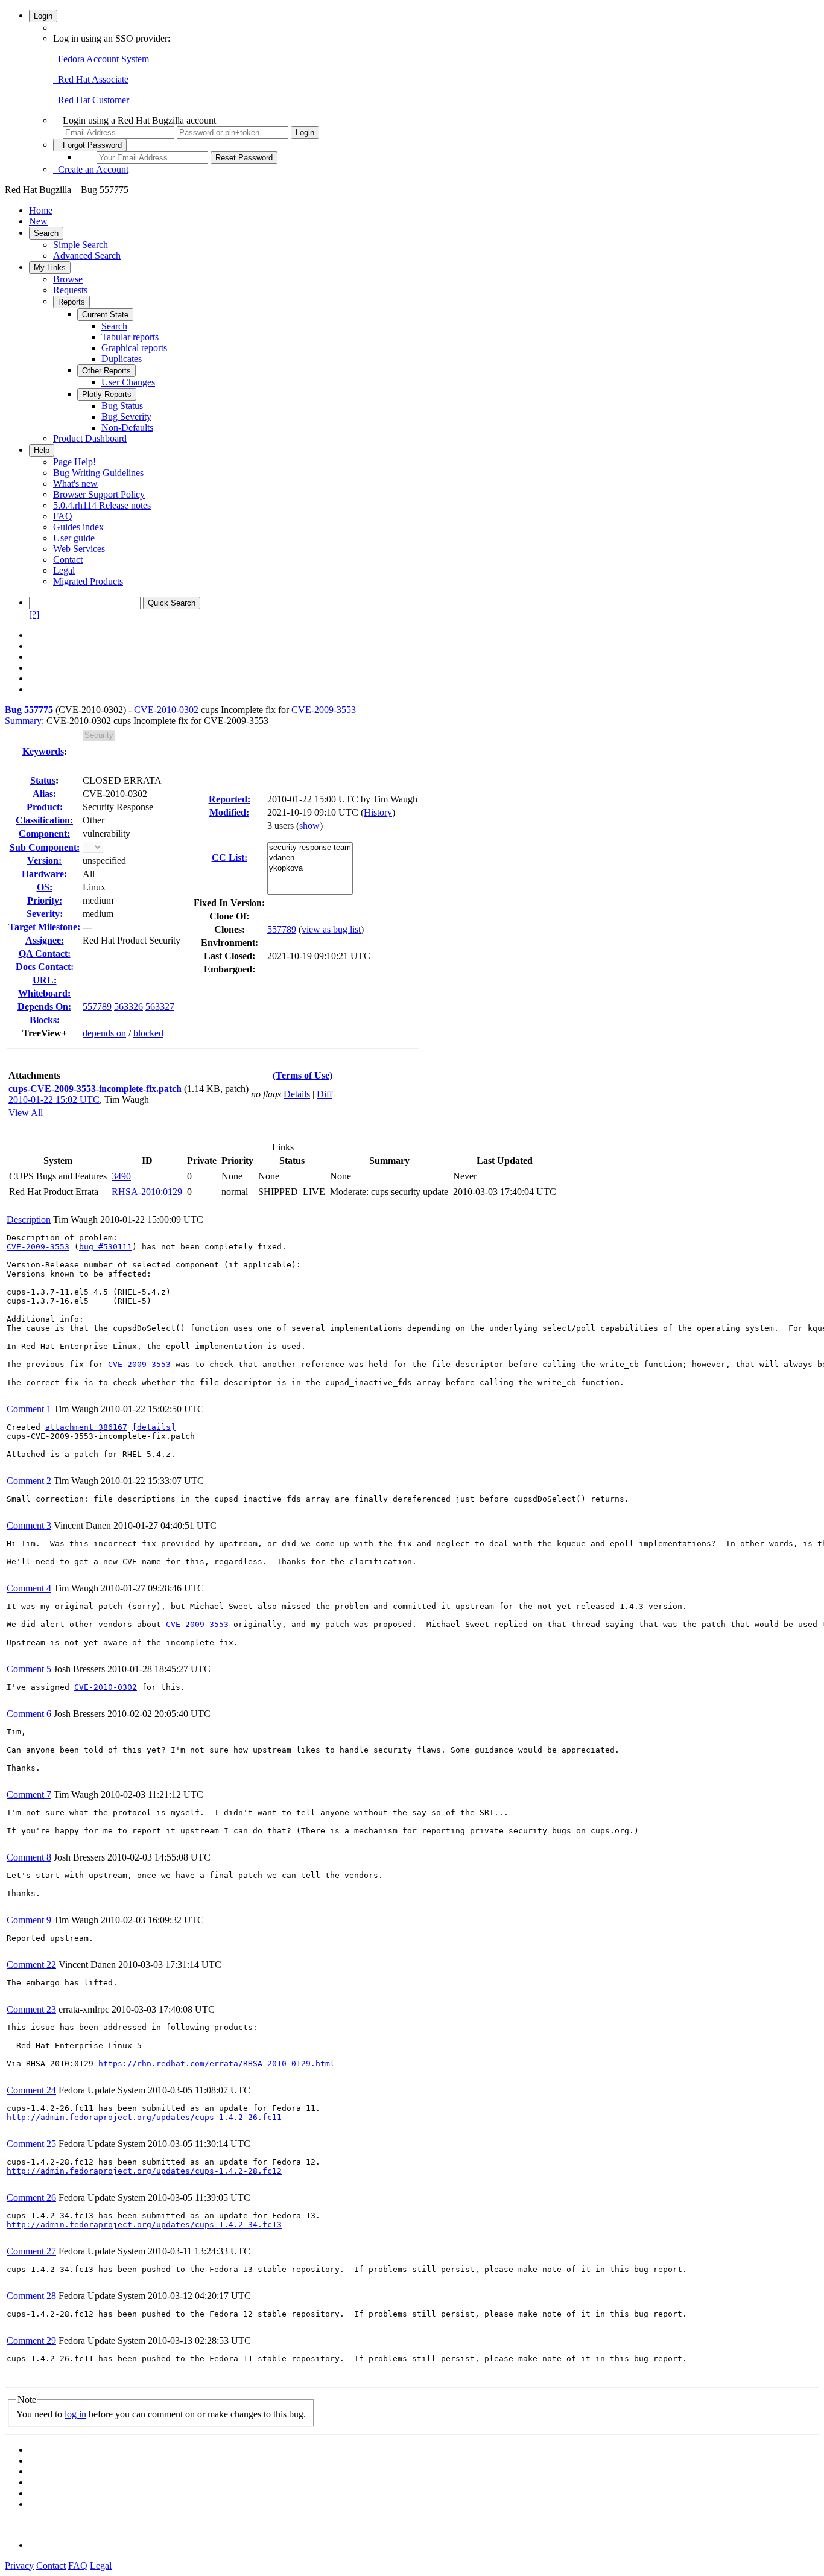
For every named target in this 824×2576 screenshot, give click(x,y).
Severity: (45, 914)
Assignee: (45, 940)
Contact (68, 560)
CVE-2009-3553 (324, 710)
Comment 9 (29, 1920)
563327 (160, 1007)
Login (43, 16)
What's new (75, 484)
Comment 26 (31, 2197)
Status (43, 780)
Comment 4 (29, 1588)
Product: (45, 807)
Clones (228, 929)
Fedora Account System (101, 59)
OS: (45, 887)
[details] (154, 1427)
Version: (44, 861)
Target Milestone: (44, 927)
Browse (68, 279)
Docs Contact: (45, 967)
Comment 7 (29, 1794)
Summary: (24, 721)
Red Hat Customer (91, 100)
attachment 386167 (86, 1427)
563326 (128, 1007)
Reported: (230, 799)
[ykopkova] (310, 868)
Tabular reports (130, 337)
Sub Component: (45, 847)
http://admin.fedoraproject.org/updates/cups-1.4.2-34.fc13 (144, 2225)
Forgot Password (90, 145)
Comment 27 (31, 2251)
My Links (50, 268)
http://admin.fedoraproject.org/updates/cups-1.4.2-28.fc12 (144, 2171)
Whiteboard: (44, 993)
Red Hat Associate (91, 79)
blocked (148, 1033)
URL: (45, 980)
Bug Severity (126, 417)
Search (46, 233)
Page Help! (74, 462)
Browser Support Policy (99, 494)
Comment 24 (31, 2090)
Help (42, 450)
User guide (74, 538)
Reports (71, 302)
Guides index (78, 527)
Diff (325, 1094)
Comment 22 (31, 1965)
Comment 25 (31, 2144)
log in (75, 2414)
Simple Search (81, 245)
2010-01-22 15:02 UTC (54, 1099)
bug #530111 (106, 1247)
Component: (44, 833)
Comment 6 (29, 1714)
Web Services (79, 549)
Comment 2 (29, 1481)
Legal (64, 570)
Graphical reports (134, 348)
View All (26, 1113)
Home (41, 210)
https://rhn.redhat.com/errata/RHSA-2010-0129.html (217, 2064)
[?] (34, 614)
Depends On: (44, 1007)
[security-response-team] (310, 848)
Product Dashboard (90, 438)
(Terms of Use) (303, 1075)
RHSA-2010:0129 (147, 1192)
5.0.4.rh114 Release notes (102, 505)
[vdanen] (310, 858)
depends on (104, 1033)
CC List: (230, 858)
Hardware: (44, 874)
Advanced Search (87, 255)
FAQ (63, 516)
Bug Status (122, 406)
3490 (121, 1176)
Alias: (44, 794)
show (309, 826)
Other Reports (106, 371)
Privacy (19, 2565)
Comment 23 (31, 2009)
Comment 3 (29, 1525)
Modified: (229, 812)
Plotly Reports (107, 394)
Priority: (45, 900)
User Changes (128, 382)
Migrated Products (88, 581)
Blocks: (45, 1020)
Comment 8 (29, 1857)
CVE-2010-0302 (166, 710)
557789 (97, 1007)
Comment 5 (29, 1669)
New (38, 221)
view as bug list (331, 929)
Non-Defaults (127, 427)
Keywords (43, 751)
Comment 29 (31, 2340)
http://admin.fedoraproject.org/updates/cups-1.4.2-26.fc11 (144, 2117)
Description (29, 1220)
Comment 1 (29, 1409)
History (378, 812)
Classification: (44, 820)
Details (297, 1094)
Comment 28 (31, 2296)
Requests (70, 290)
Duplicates (122, 359)
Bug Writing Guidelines (98, 473)
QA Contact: (45, 953)
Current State (105, 315)
